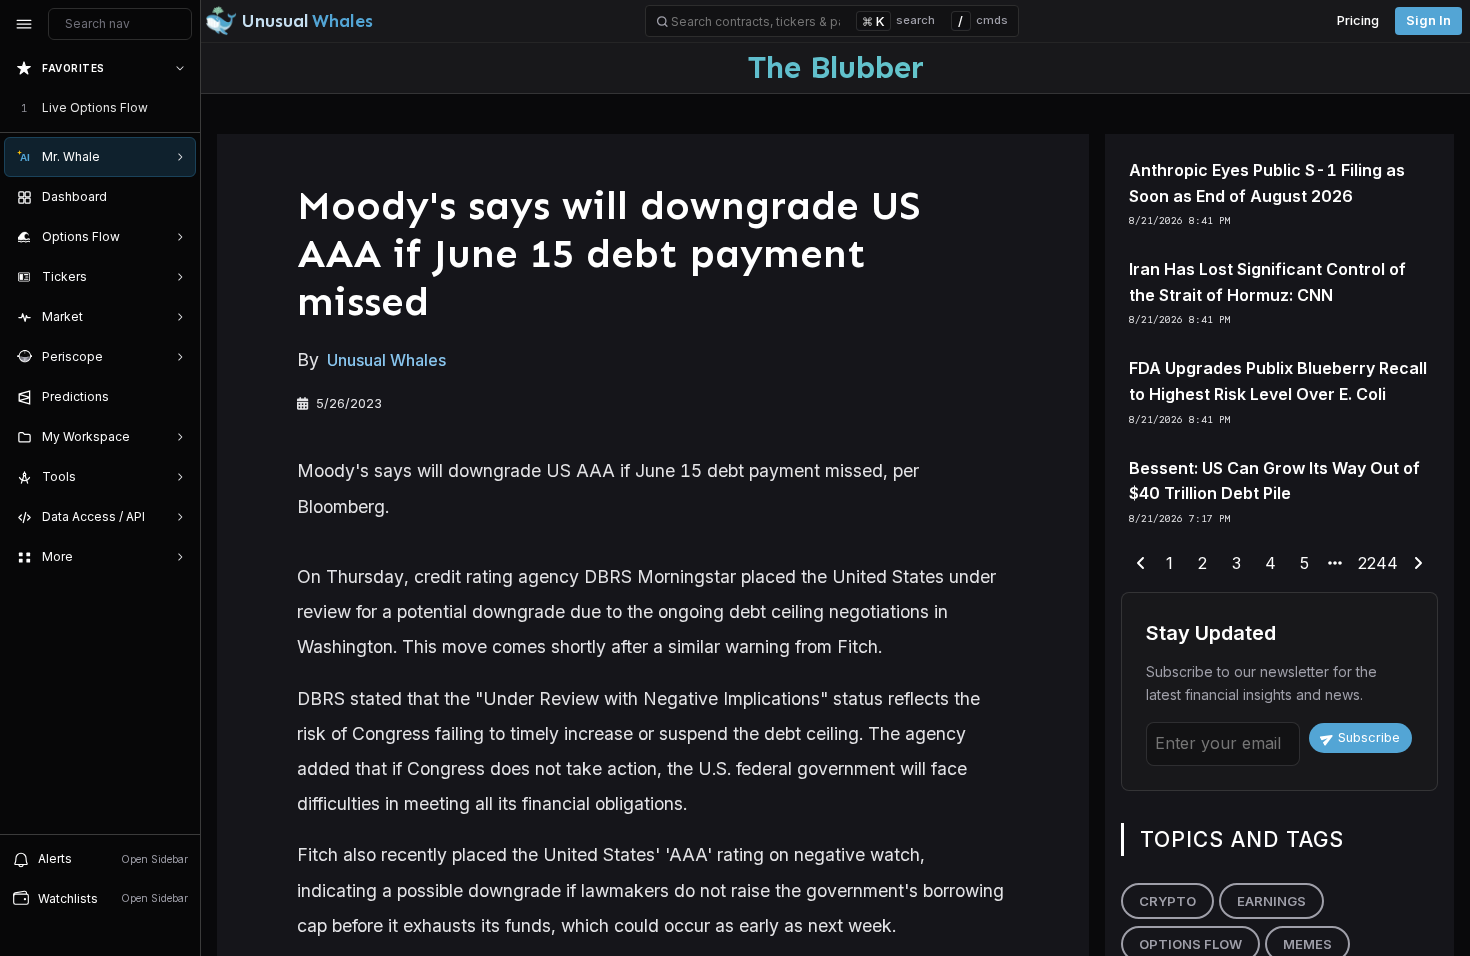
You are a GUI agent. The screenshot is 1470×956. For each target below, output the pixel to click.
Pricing (1358, 20)
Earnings (1271, 901)
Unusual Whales (386, 360)
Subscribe (1369, 737)
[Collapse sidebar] (24, 24)
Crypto (1167, 901)
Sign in (1428, 20)
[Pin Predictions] (176, 397)
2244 (1378, 563)
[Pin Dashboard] (176, 197)
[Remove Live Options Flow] (182, 108)
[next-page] (1418, 564)
